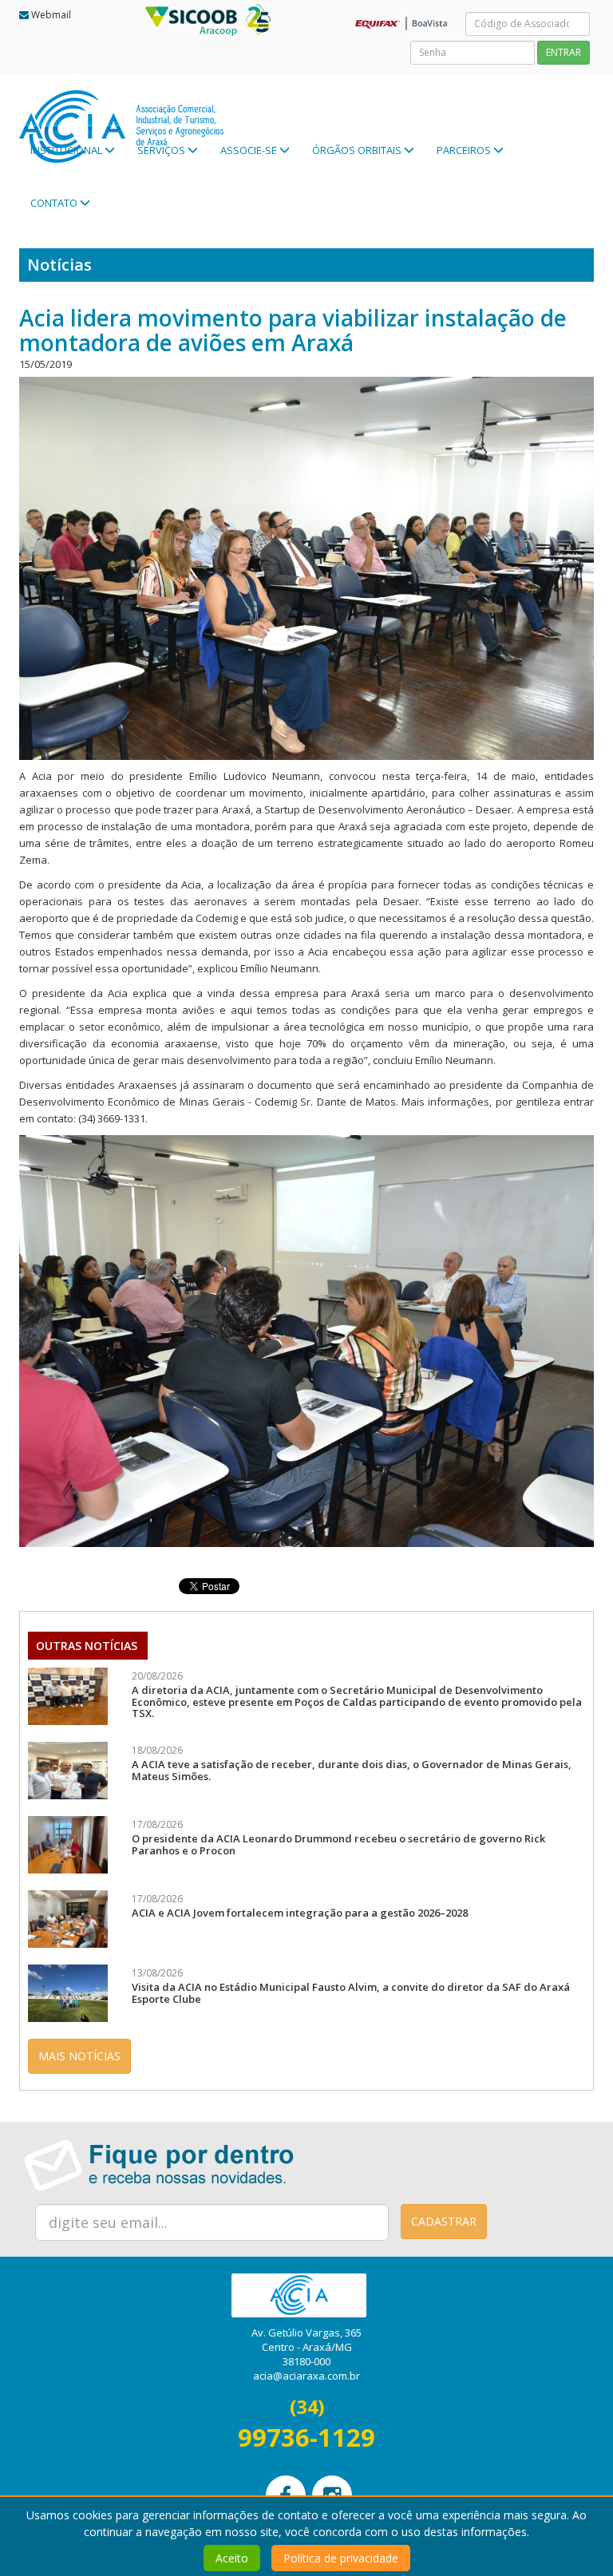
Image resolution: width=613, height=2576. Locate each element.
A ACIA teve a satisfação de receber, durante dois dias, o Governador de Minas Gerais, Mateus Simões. (352, 1770)
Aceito (232, 2558)
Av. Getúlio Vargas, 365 (306, 2333)
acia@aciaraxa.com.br (306, 2376)
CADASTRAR (444, 2221)
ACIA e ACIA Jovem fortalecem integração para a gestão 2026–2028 (300, 1913)
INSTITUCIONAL (67, 150)
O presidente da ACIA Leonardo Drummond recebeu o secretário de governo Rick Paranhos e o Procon (338, 1844)
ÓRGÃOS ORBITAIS (358, 150)
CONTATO (55, 203)
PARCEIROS (465, 150)
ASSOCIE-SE (250, 150)
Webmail (51, 15)
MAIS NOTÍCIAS (79, 2056)
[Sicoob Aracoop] (216, 18)
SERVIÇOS (162, 150)
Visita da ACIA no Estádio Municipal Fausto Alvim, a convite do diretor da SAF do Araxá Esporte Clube (351, 1992)
